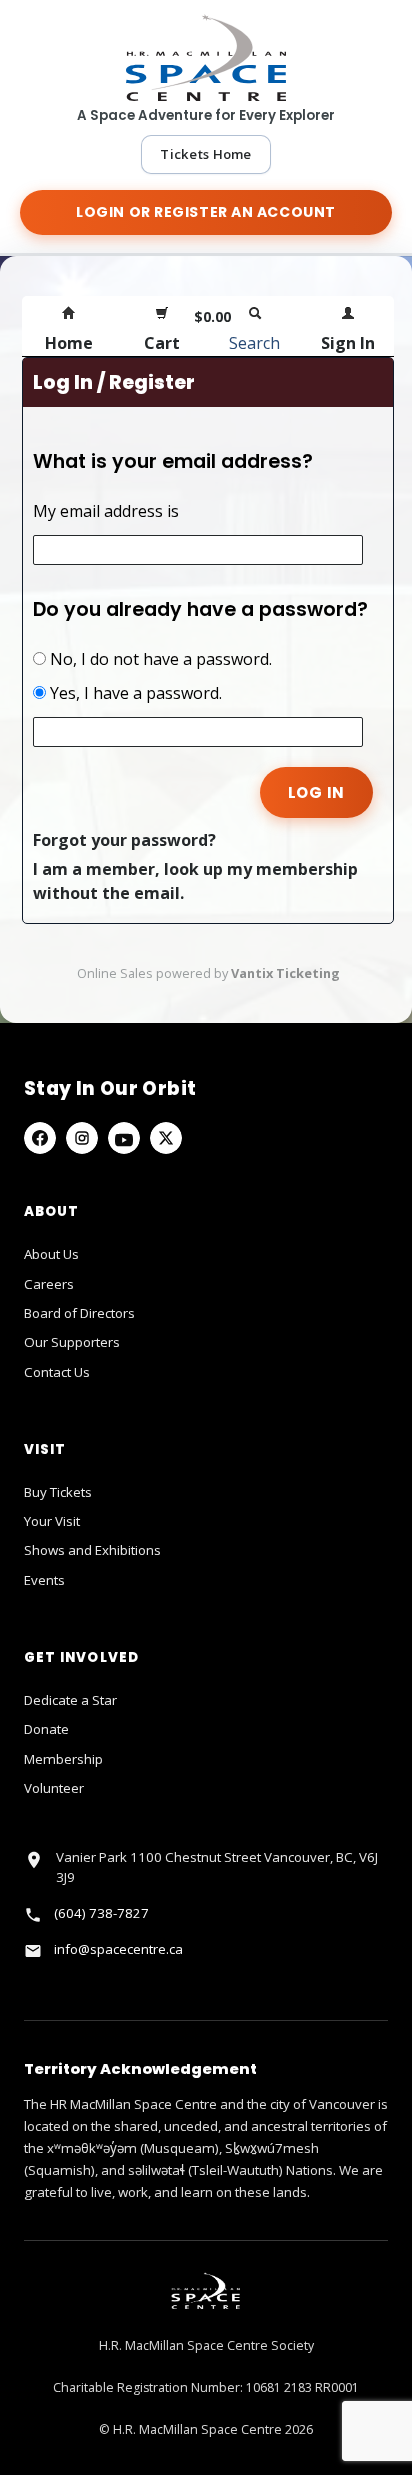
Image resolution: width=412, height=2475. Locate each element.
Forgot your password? (124, 840)
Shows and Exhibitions (92, 1550)
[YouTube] (124, 1138)
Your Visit (52, 1521)
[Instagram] (82, 1138)
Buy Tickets (58, 1492)
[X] (166, 1138)
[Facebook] (40, 1138)
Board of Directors (79, 1313)
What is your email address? (173, 461)
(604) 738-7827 (101, 1913)
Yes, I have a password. (134, 693)
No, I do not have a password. (159, 659)
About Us (51, 1254)
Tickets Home (205, 154)
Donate (46, 1729)
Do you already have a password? (200, 609)
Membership (63, 1759)
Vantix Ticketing (285, 973)
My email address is (106, 511)
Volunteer (54, 1788)
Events (44, 1580)
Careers (49, 1284)
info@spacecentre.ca (118, 1949)
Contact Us (57, 1372)
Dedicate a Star (70, 1700)
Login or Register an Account (206, 212)
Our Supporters (72, 1342)
